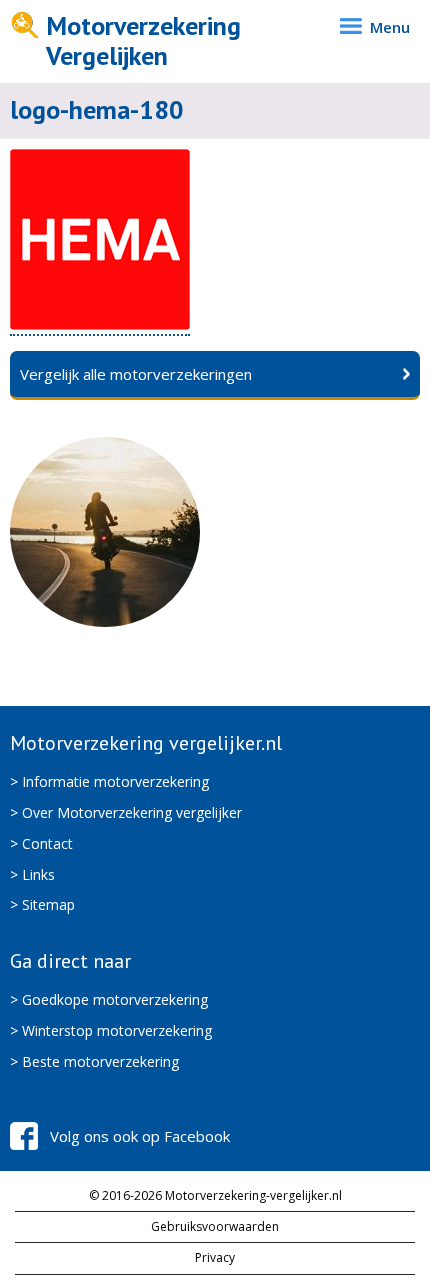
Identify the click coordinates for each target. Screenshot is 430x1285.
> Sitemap (42, 904)
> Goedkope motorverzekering (109, 999)
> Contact (41, 843)
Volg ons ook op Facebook (140, 1136)
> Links (32, 874)
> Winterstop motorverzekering (111, 1030)
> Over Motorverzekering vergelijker (126, 812)
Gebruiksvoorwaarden (215, 1226)
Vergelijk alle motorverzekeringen (136, 374)
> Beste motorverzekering (94, 1061)
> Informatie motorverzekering (109, 781)
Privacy (215, 1257)
